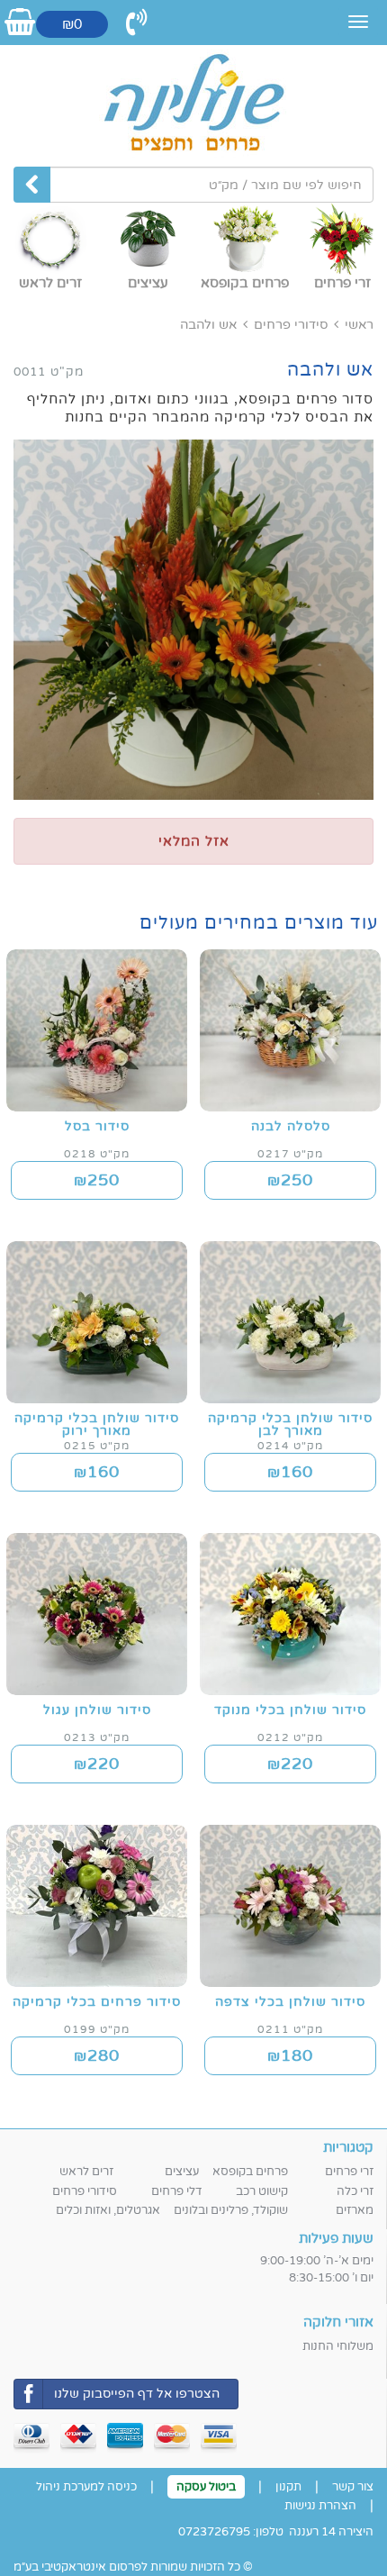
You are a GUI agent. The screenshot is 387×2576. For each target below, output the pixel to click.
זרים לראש (86, 2172)
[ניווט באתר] (358, 22)
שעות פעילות (336, 2238)
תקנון (288, 2487)
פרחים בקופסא (250, 2172)
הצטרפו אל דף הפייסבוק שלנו (137, 2394)
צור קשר (353, 2487)
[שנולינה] (193, 104)
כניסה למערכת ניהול (86, 2487)
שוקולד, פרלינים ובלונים (231, 2210)
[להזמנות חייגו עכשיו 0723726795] (137, 23)
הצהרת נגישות (320, 2506)
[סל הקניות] (20, 23)
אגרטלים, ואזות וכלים (108, 2210)
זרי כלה (355, 2191)
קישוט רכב (262, 2191)
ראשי (359, 325)
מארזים (355, 2210)
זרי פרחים (349, 2172)
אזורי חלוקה (338, 2322)
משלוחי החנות (338, 2346)
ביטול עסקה (206, 2487)
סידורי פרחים (291, 325)
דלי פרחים (177, 2191)
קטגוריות (348, 2147)
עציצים (182, 2172)
